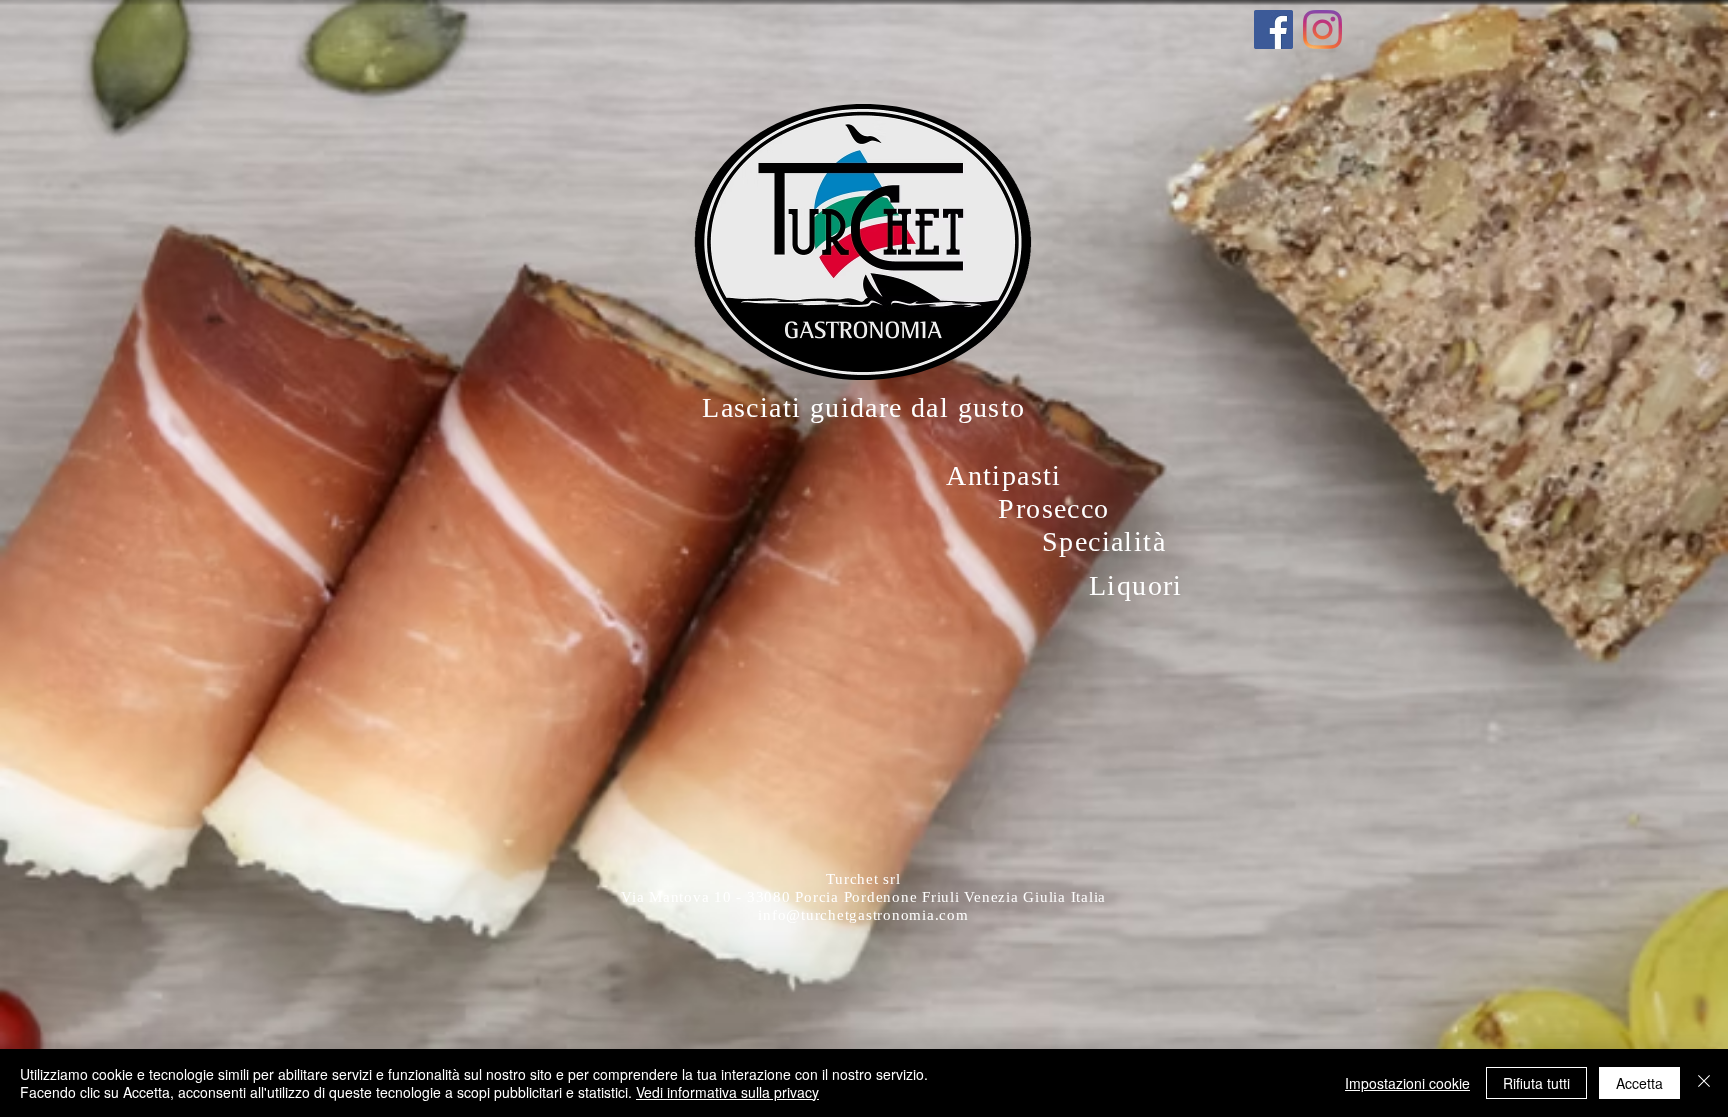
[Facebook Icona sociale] (1273, 29)
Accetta (1639, 1083)
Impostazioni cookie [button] (1407, 1083)
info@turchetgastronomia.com (863, 915)
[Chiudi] (1704, 1083)
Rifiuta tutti (1536, 1083)
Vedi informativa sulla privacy (727, 1092)
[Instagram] (1322, 29)
